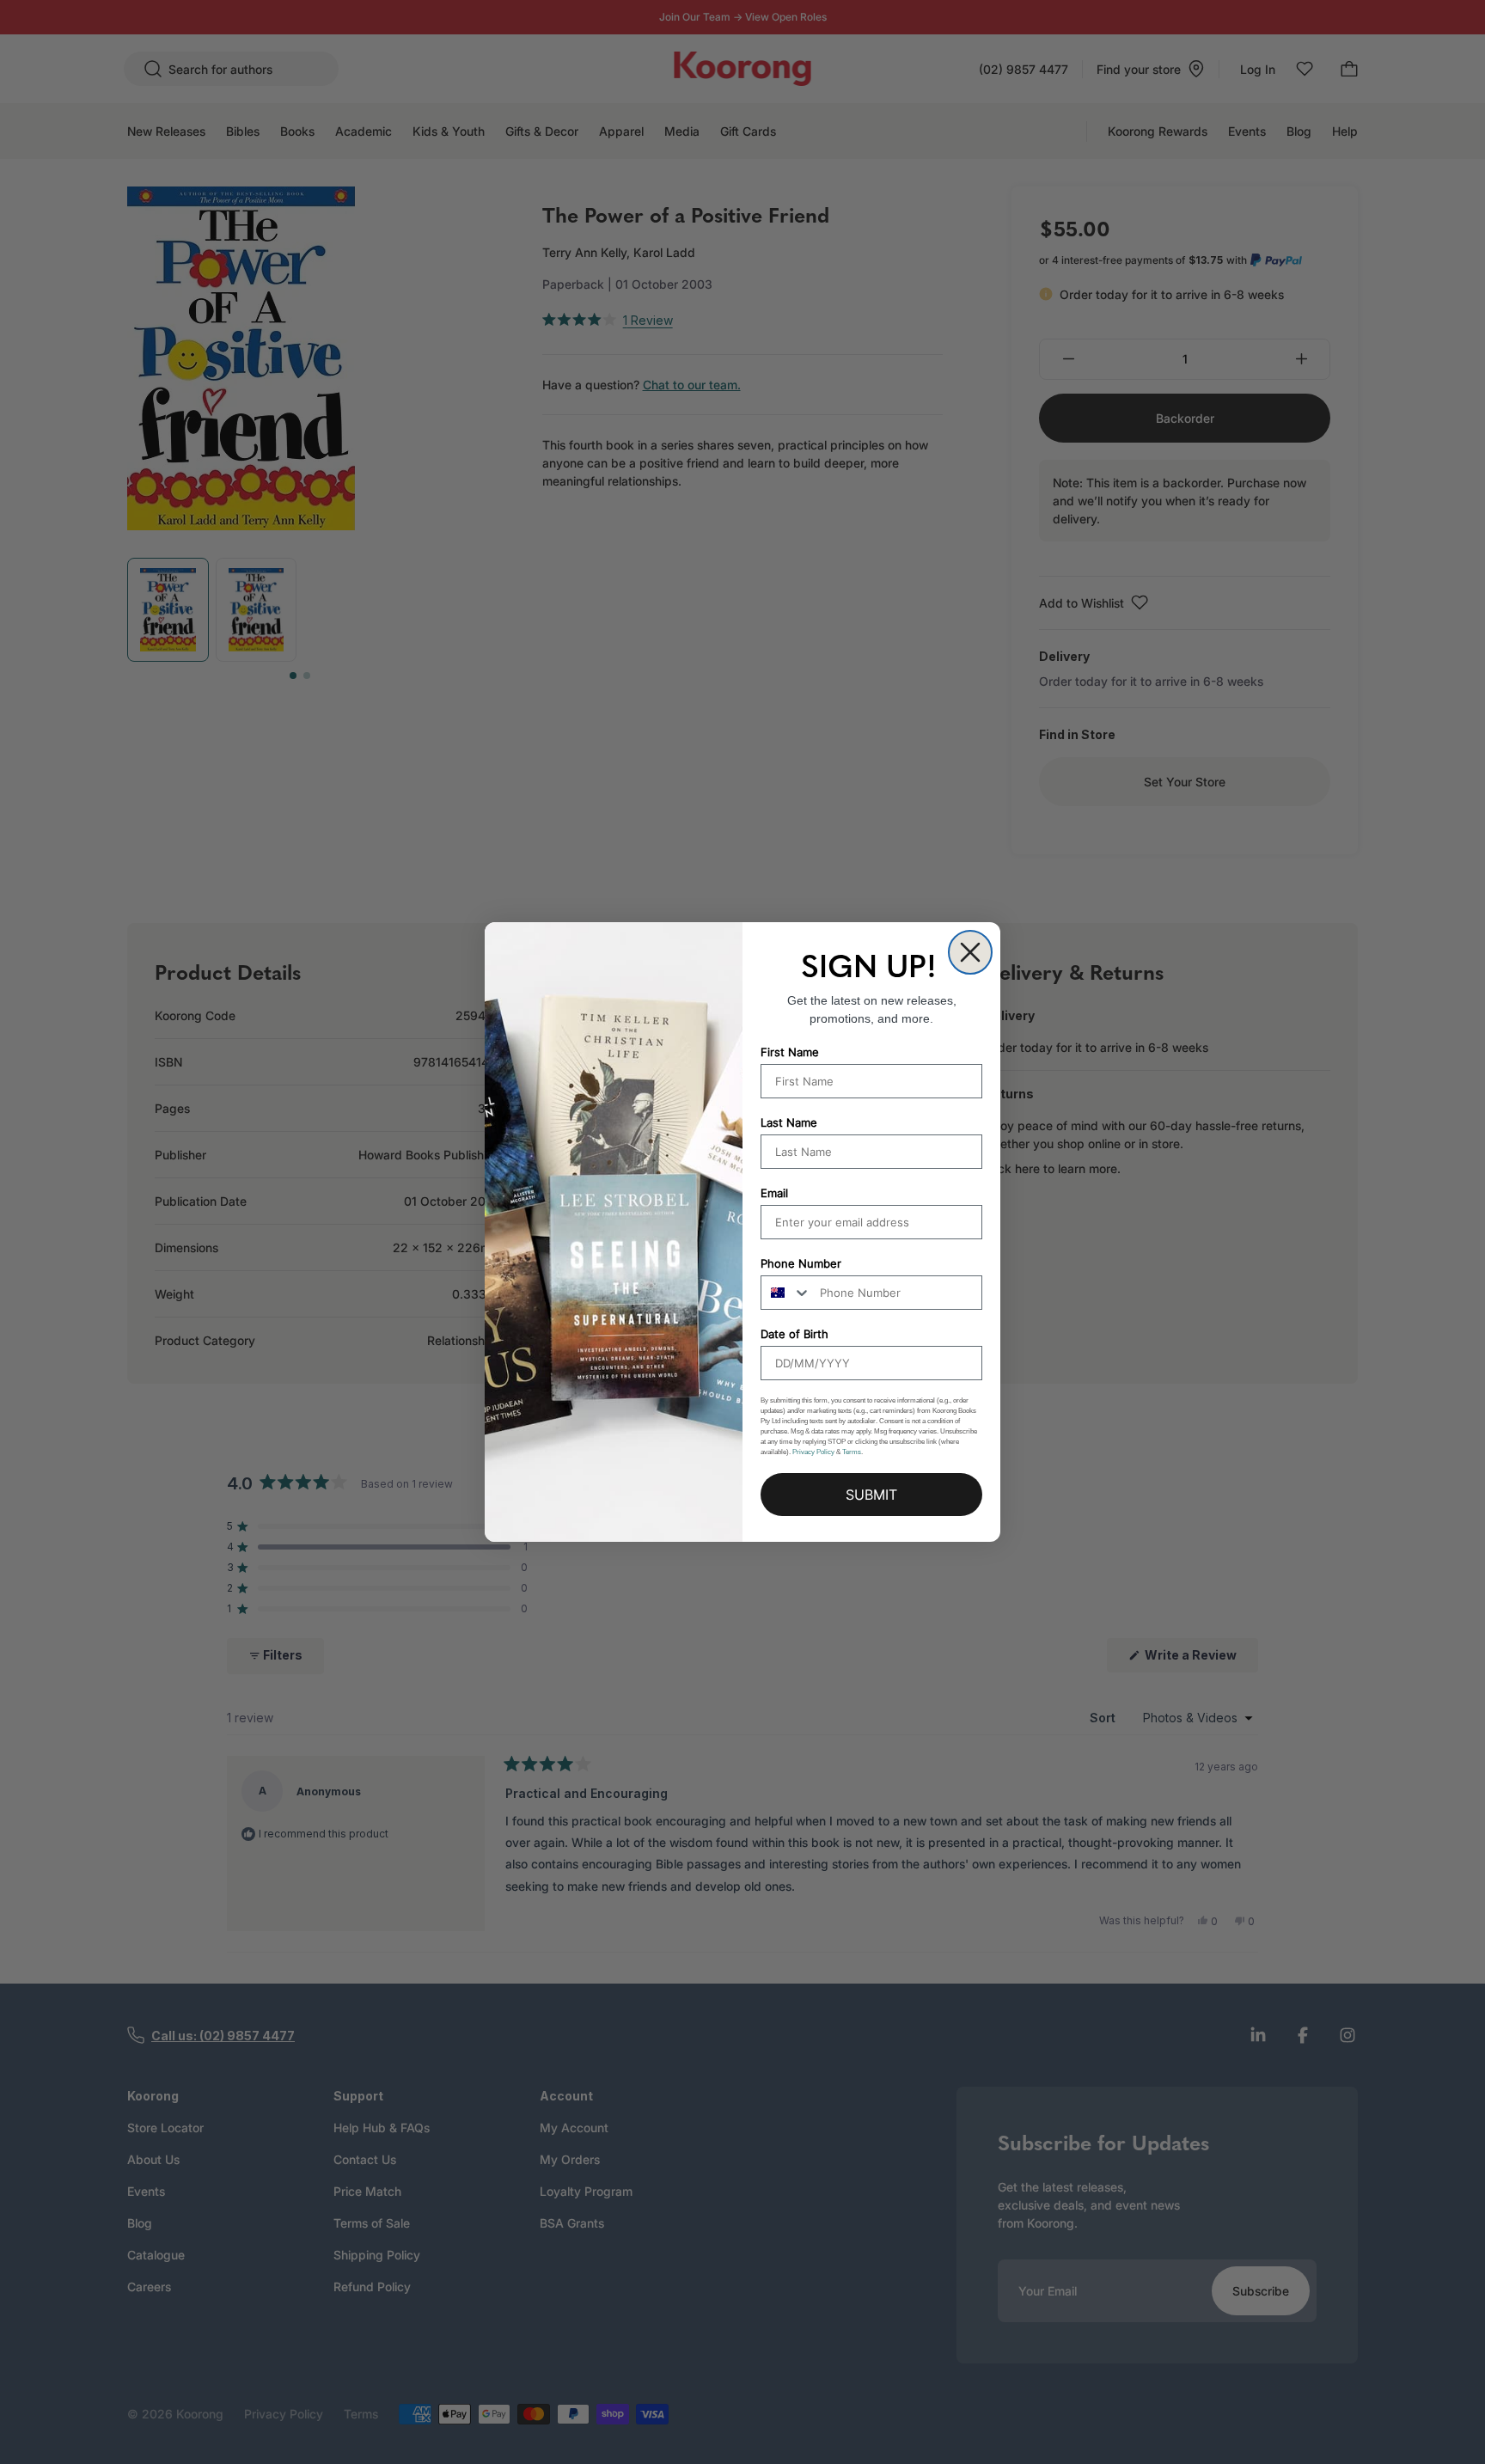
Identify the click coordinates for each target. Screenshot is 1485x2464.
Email (774, 1193)
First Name (790, 1052)
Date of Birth (794, 1334)
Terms (852, 1452)
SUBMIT (871, 1495)
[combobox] (786, 1293)
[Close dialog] (970, 952)
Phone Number (801, 1263)
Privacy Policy (813, 1452)
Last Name (789, 1122)
